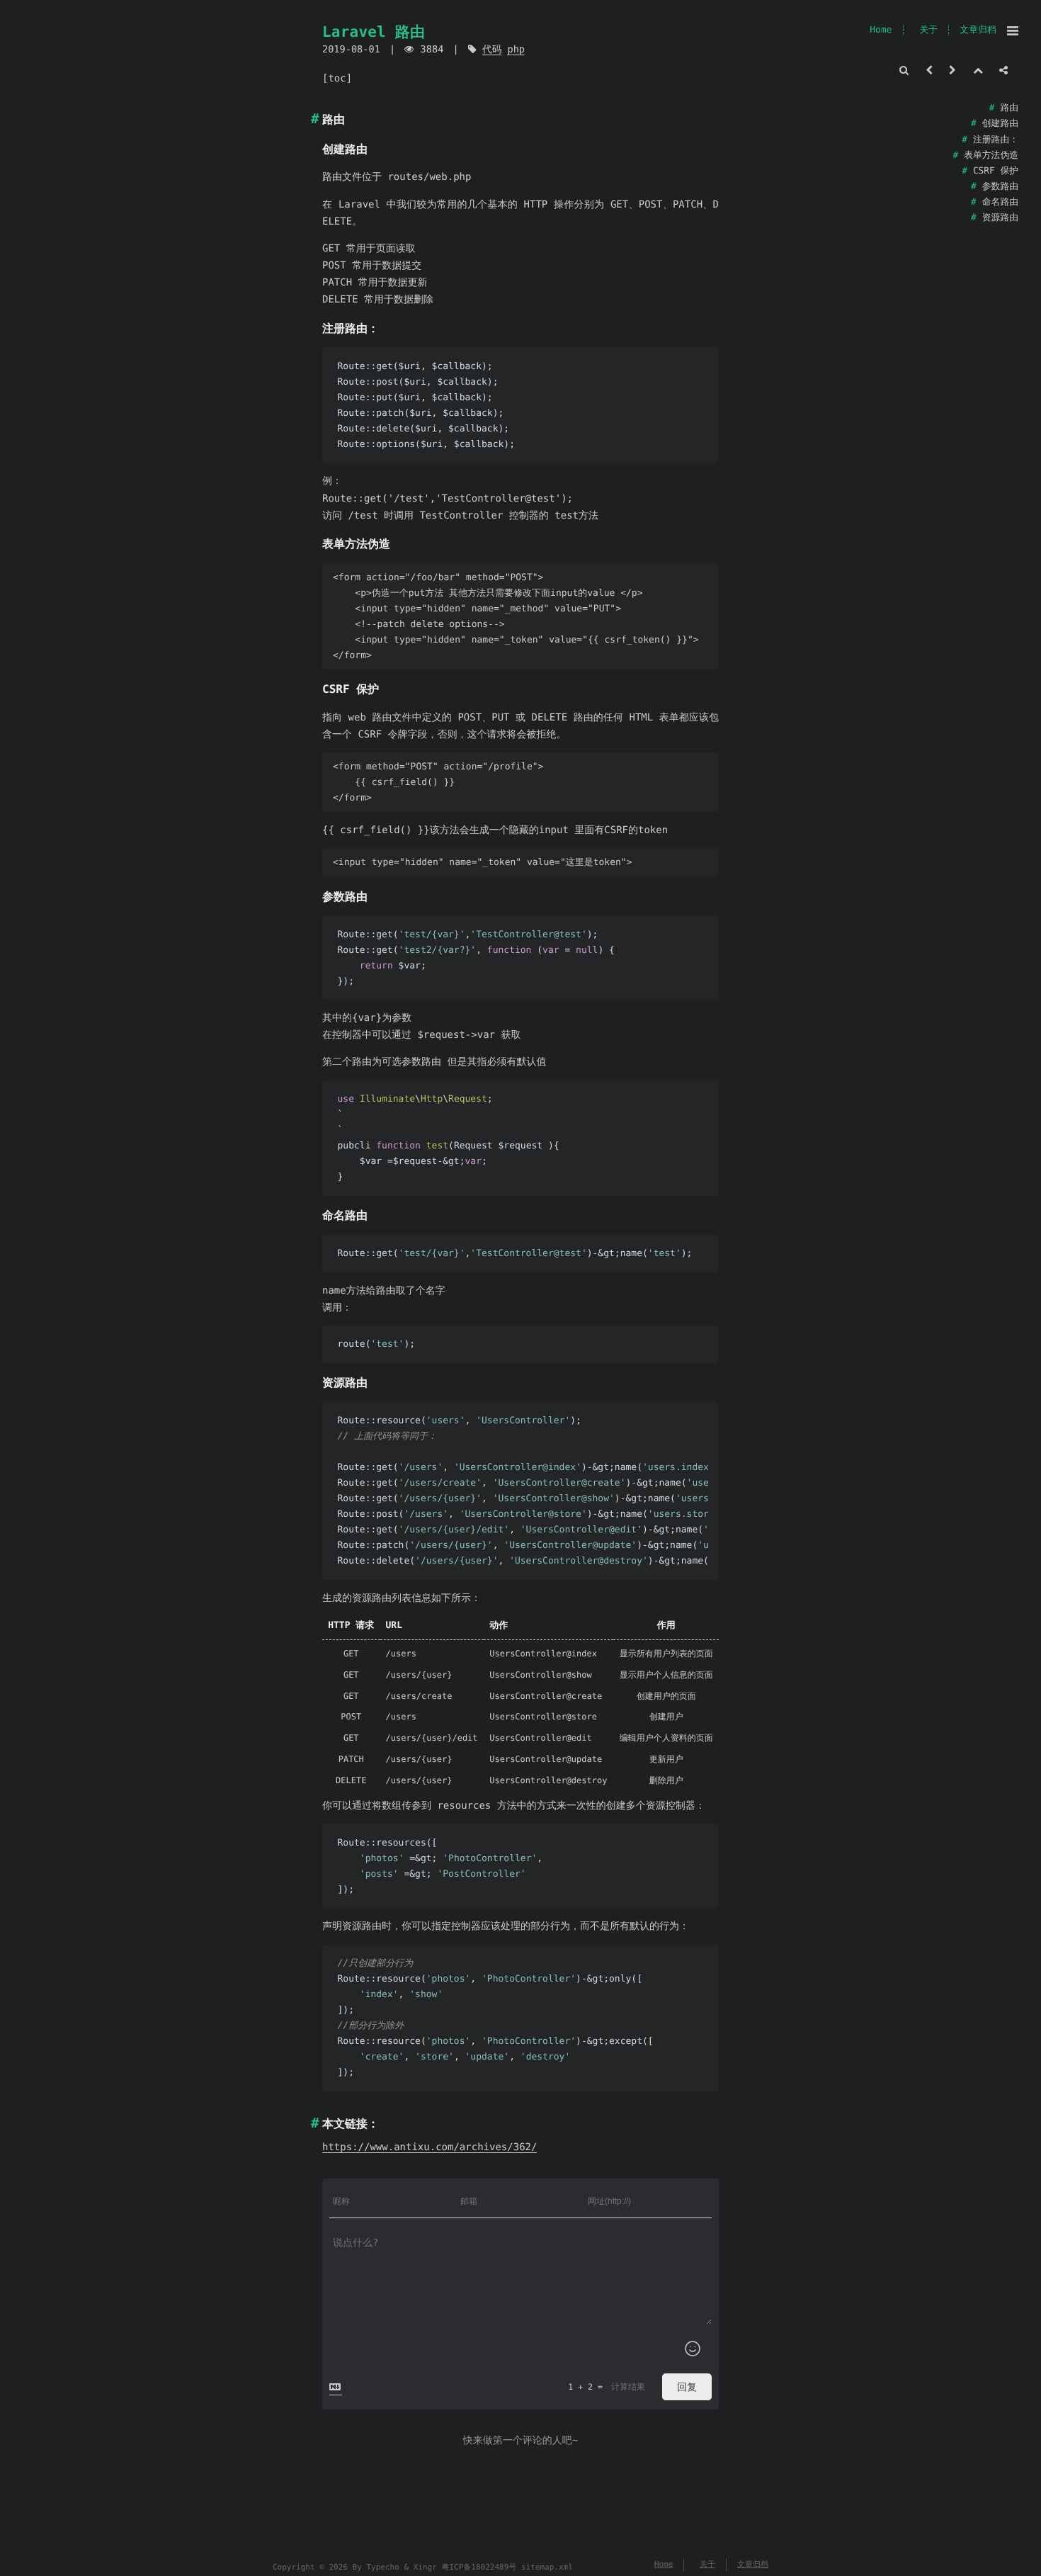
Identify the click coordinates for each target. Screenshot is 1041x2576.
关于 (928, 30)
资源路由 (1000, 218)
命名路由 (1000, 202)
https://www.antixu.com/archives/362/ (430, 2147)
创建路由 (1000, 124)
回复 (687, 2387)
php (516, 50)
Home (881, 30)
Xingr (425, 2567)
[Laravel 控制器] (929, 71)
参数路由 (1000, 187)
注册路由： (996, 140)
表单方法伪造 (991, 156)
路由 (1009, 108)
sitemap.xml (547, 2567)
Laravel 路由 (374, 32)
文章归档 (978, 30)
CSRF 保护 (996, 171)
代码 (492, 50)
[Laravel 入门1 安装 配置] (952, 71)
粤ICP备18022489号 (479, 2567)
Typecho (382, 2567)
